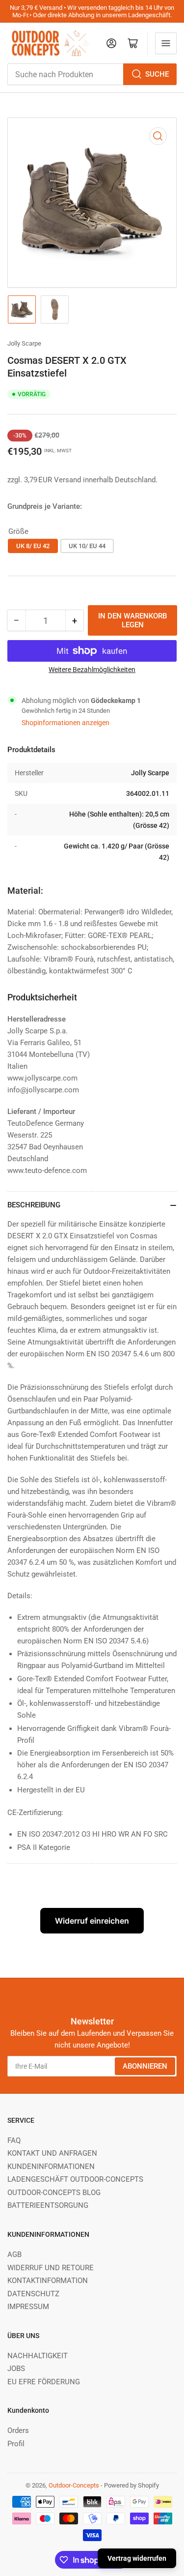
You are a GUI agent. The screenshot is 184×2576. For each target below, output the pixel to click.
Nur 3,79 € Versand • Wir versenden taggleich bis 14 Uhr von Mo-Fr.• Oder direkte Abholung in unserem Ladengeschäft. (92, 11)
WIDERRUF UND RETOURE (51, 2268)
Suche (157, 74)
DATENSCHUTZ (33, 2294)
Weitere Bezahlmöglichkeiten (92, 670)
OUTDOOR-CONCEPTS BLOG (54, 2193)
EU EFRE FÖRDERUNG (44, 2382)
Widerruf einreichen (92, 1921)
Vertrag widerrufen (137, 2558)
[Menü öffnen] (166, 43)
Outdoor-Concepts (74, 2485)
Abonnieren (145, 2066)
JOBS (16, 2369)
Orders (18, 2430)
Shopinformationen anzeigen (66, 723)
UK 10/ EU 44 (87, 546)
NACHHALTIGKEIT (38, 2356)
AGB (14, 2254)
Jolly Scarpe (24, 343)
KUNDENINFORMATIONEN (51, 2166)
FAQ (14, 2140)
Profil (16, 2444)
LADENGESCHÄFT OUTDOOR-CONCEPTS (75, 2179)
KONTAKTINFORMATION (48, 2281)
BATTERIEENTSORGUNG (48, 2205)
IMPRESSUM (28, 2307)
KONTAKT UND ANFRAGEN (52, 2153)
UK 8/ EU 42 (33, 546)
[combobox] (92, 74)
